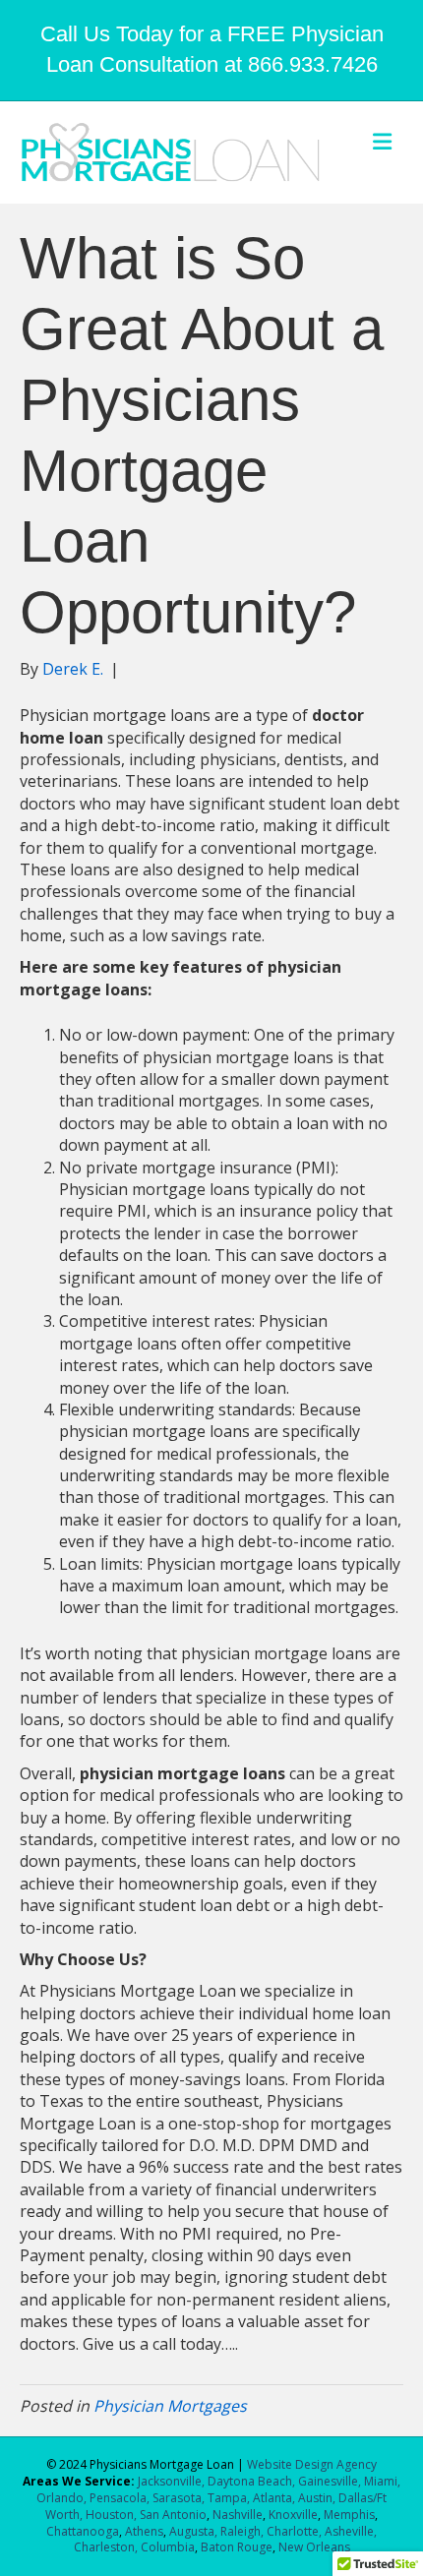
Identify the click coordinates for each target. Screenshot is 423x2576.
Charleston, (106, 2547)
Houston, (111, 2515)
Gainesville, (331, 2481)
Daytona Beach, (251, 2481)
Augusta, (193, 2531)
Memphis (349, 2515)
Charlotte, (294, 2531)
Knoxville (293, 2515)
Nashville (238, 2515)
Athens (144, 2531)
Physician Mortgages (170, 2406)
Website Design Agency (312, 2464)
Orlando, (63, 2498)
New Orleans (314, 2547)
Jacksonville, (173, 2481)
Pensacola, (120, 2498)
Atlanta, (275, 2498)
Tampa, (229, 2498)
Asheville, (349, 2531)
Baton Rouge (237, 2547)
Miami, (382, 2481)
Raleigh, (242, 2531)
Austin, (317, 2498)
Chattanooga (83, 2531)
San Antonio (173, 2515)
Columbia (168, 2547)
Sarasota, (180, 2498)
